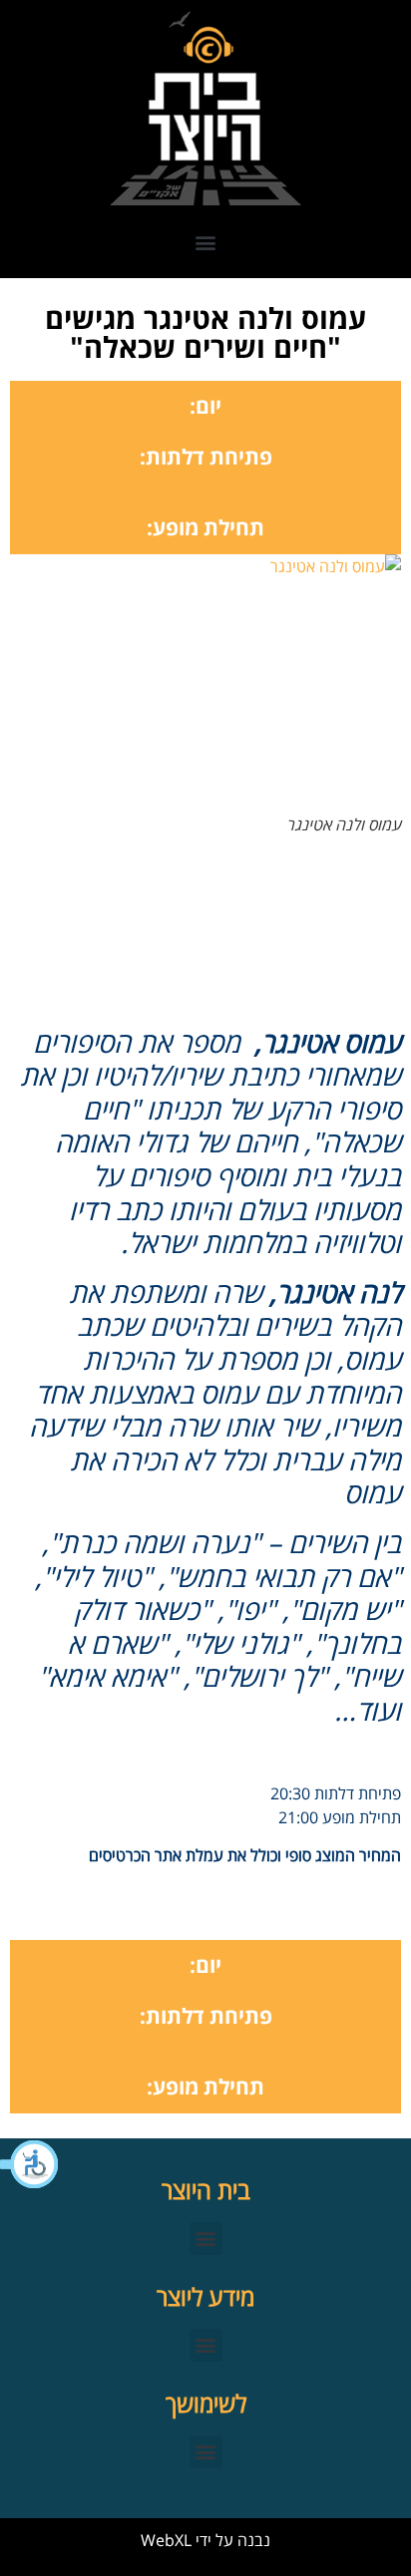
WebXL (166, 2540)
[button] (30, 2164)
